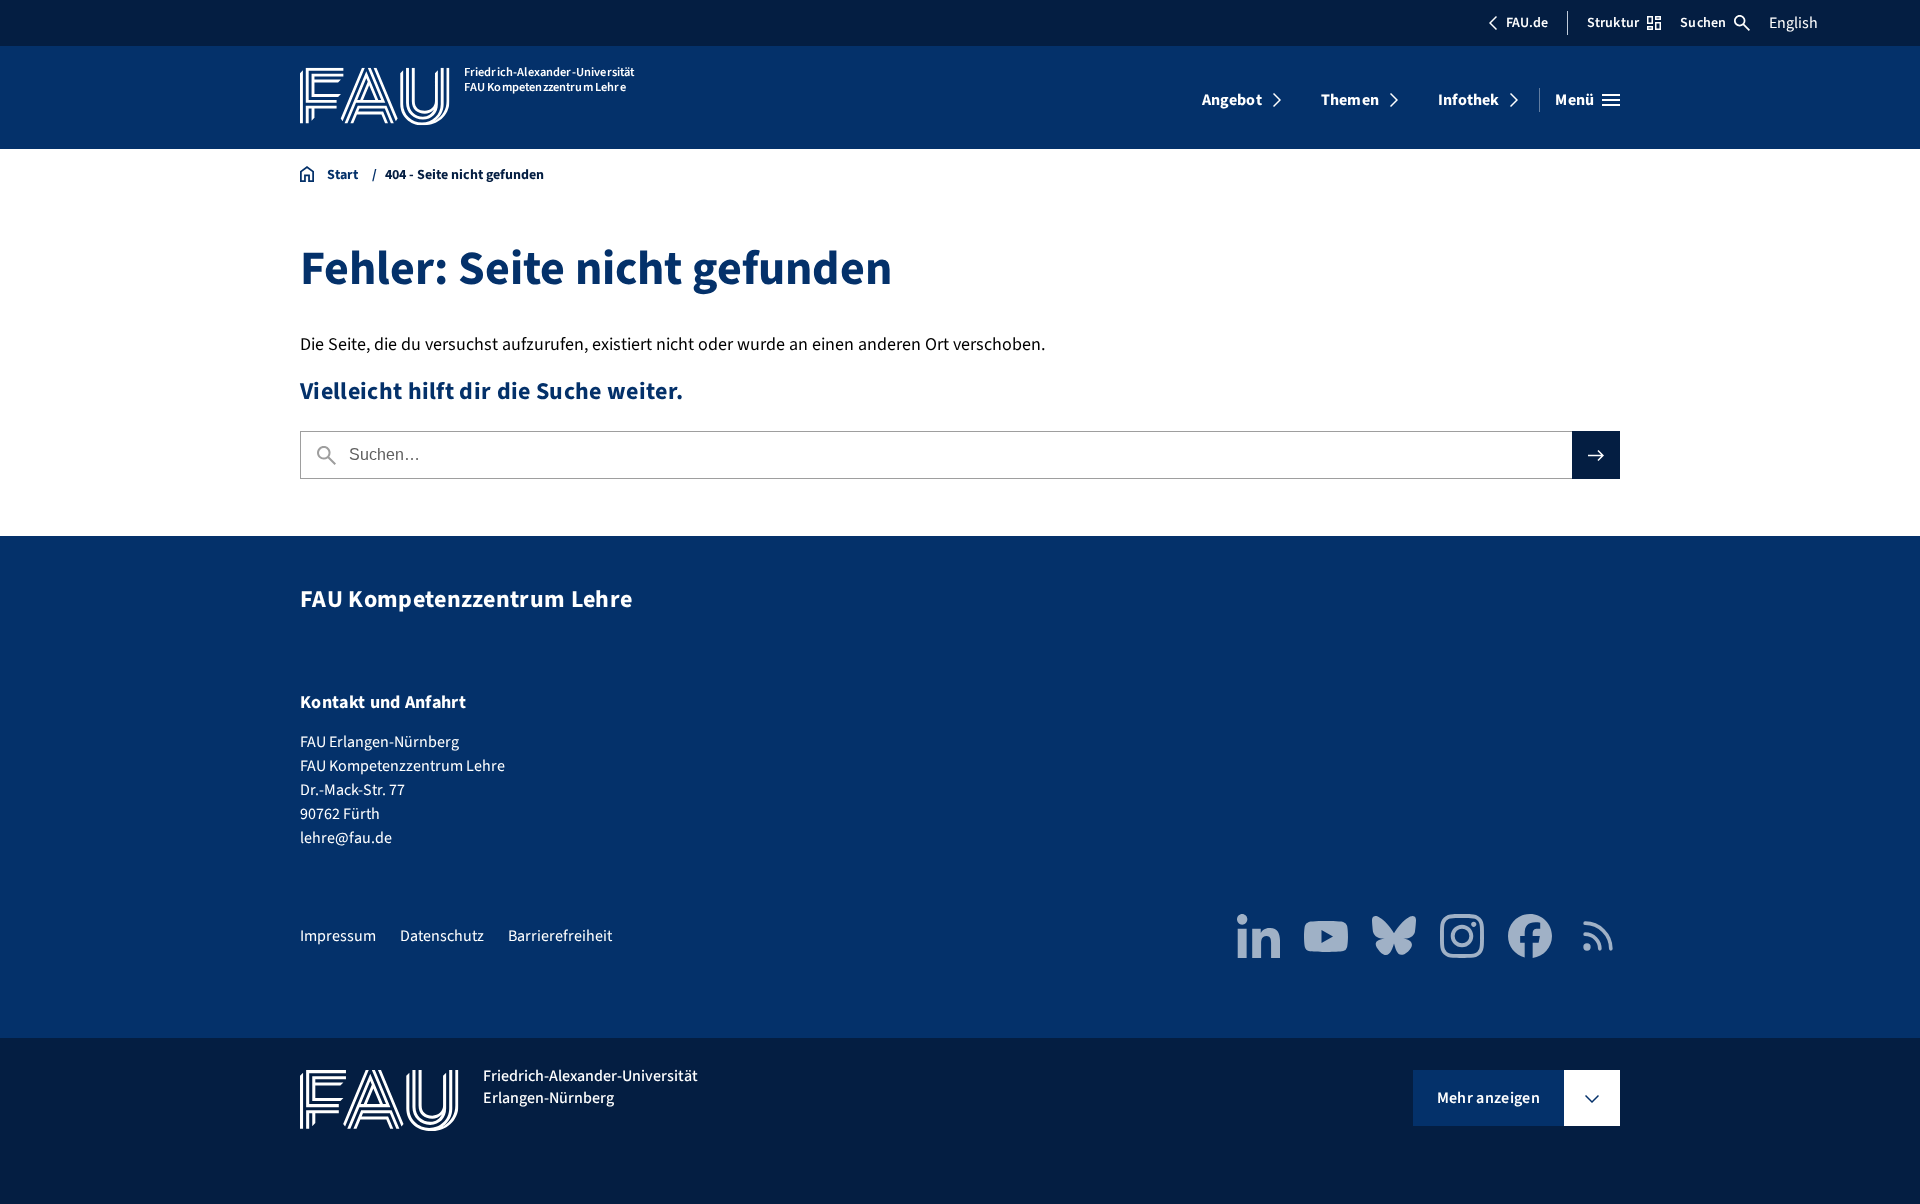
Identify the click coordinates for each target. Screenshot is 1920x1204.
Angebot (1232, 100)
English (1793, 23)
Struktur (1613, 23)
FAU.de (1527, 23)
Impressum (338, 936)
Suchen (1703, 23)
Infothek (1468, 100)
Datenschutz (442, 936)
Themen (1350, 100)
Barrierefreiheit (560, 936)
